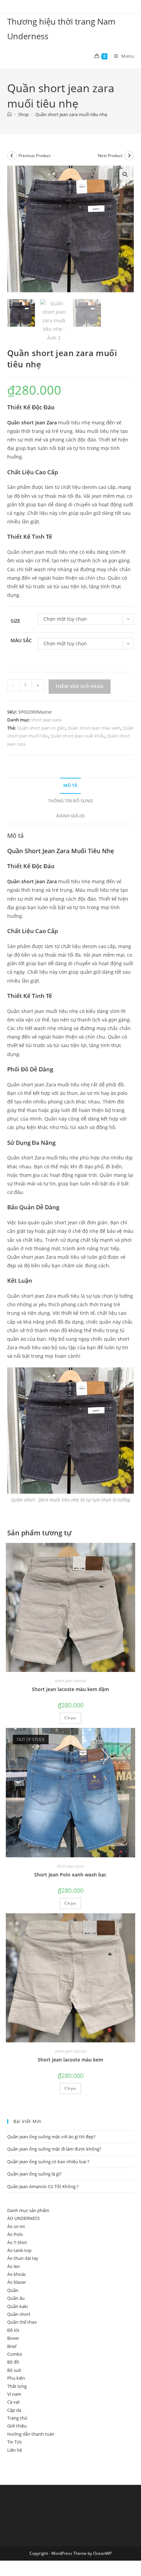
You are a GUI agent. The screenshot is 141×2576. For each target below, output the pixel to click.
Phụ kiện (16, 2378)
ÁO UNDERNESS (23, 2218)
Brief (12, 2346)
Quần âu (16, 2298)
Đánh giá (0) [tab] (70, 816)
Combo (15, 2354)
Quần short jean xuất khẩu (78, 736)
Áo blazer (17, 2282)
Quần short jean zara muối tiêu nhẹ (71, 114)
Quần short (19, 2314)
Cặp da (14, 2410)
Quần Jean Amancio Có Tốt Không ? (43, 2186)
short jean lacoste (70, 1681)
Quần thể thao (22, 2322)
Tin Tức (15, 2442)
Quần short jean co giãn (41, 728)
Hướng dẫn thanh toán (31, 2434)
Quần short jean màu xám (94, 728)
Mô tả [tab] (70, 785)
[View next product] (129, 156)
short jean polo (70, 1866)
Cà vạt (14, 2402)
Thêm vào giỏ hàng (80, 686)
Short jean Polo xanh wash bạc (70, 1875)
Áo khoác (17, 2274)
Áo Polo (15, 2234)
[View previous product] (12, 156)
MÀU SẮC (21, 640)
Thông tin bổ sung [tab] (70, 801)
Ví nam (14, 2394)
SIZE (15, 621)
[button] (125, 174)
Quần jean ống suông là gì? (34, 2174)
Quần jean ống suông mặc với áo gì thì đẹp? (51, 2137)
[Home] (9, 114)
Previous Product (35, 156)
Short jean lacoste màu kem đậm (70, 1689)
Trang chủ (17, 2418)
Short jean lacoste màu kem (70, 2060)
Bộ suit (14, 2370)
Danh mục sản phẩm (28, 2210)
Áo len (14, 2266)
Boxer (13, 2338)
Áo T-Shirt (17, 2242)
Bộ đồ (13, 2362)
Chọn (70, 1718)
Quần (13, 2290)
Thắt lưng (17, 2386)
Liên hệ (15, 2450)
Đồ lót (13, 2330)
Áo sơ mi (16, 2226)
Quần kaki (17, 2306)
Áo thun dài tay (23, 2258)
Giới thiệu (17, 2426)
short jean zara (46, 720)
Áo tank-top (19, 2250)
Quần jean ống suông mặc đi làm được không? (54, 2149)
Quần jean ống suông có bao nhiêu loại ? (48, 2162)
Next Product (110, 156)
